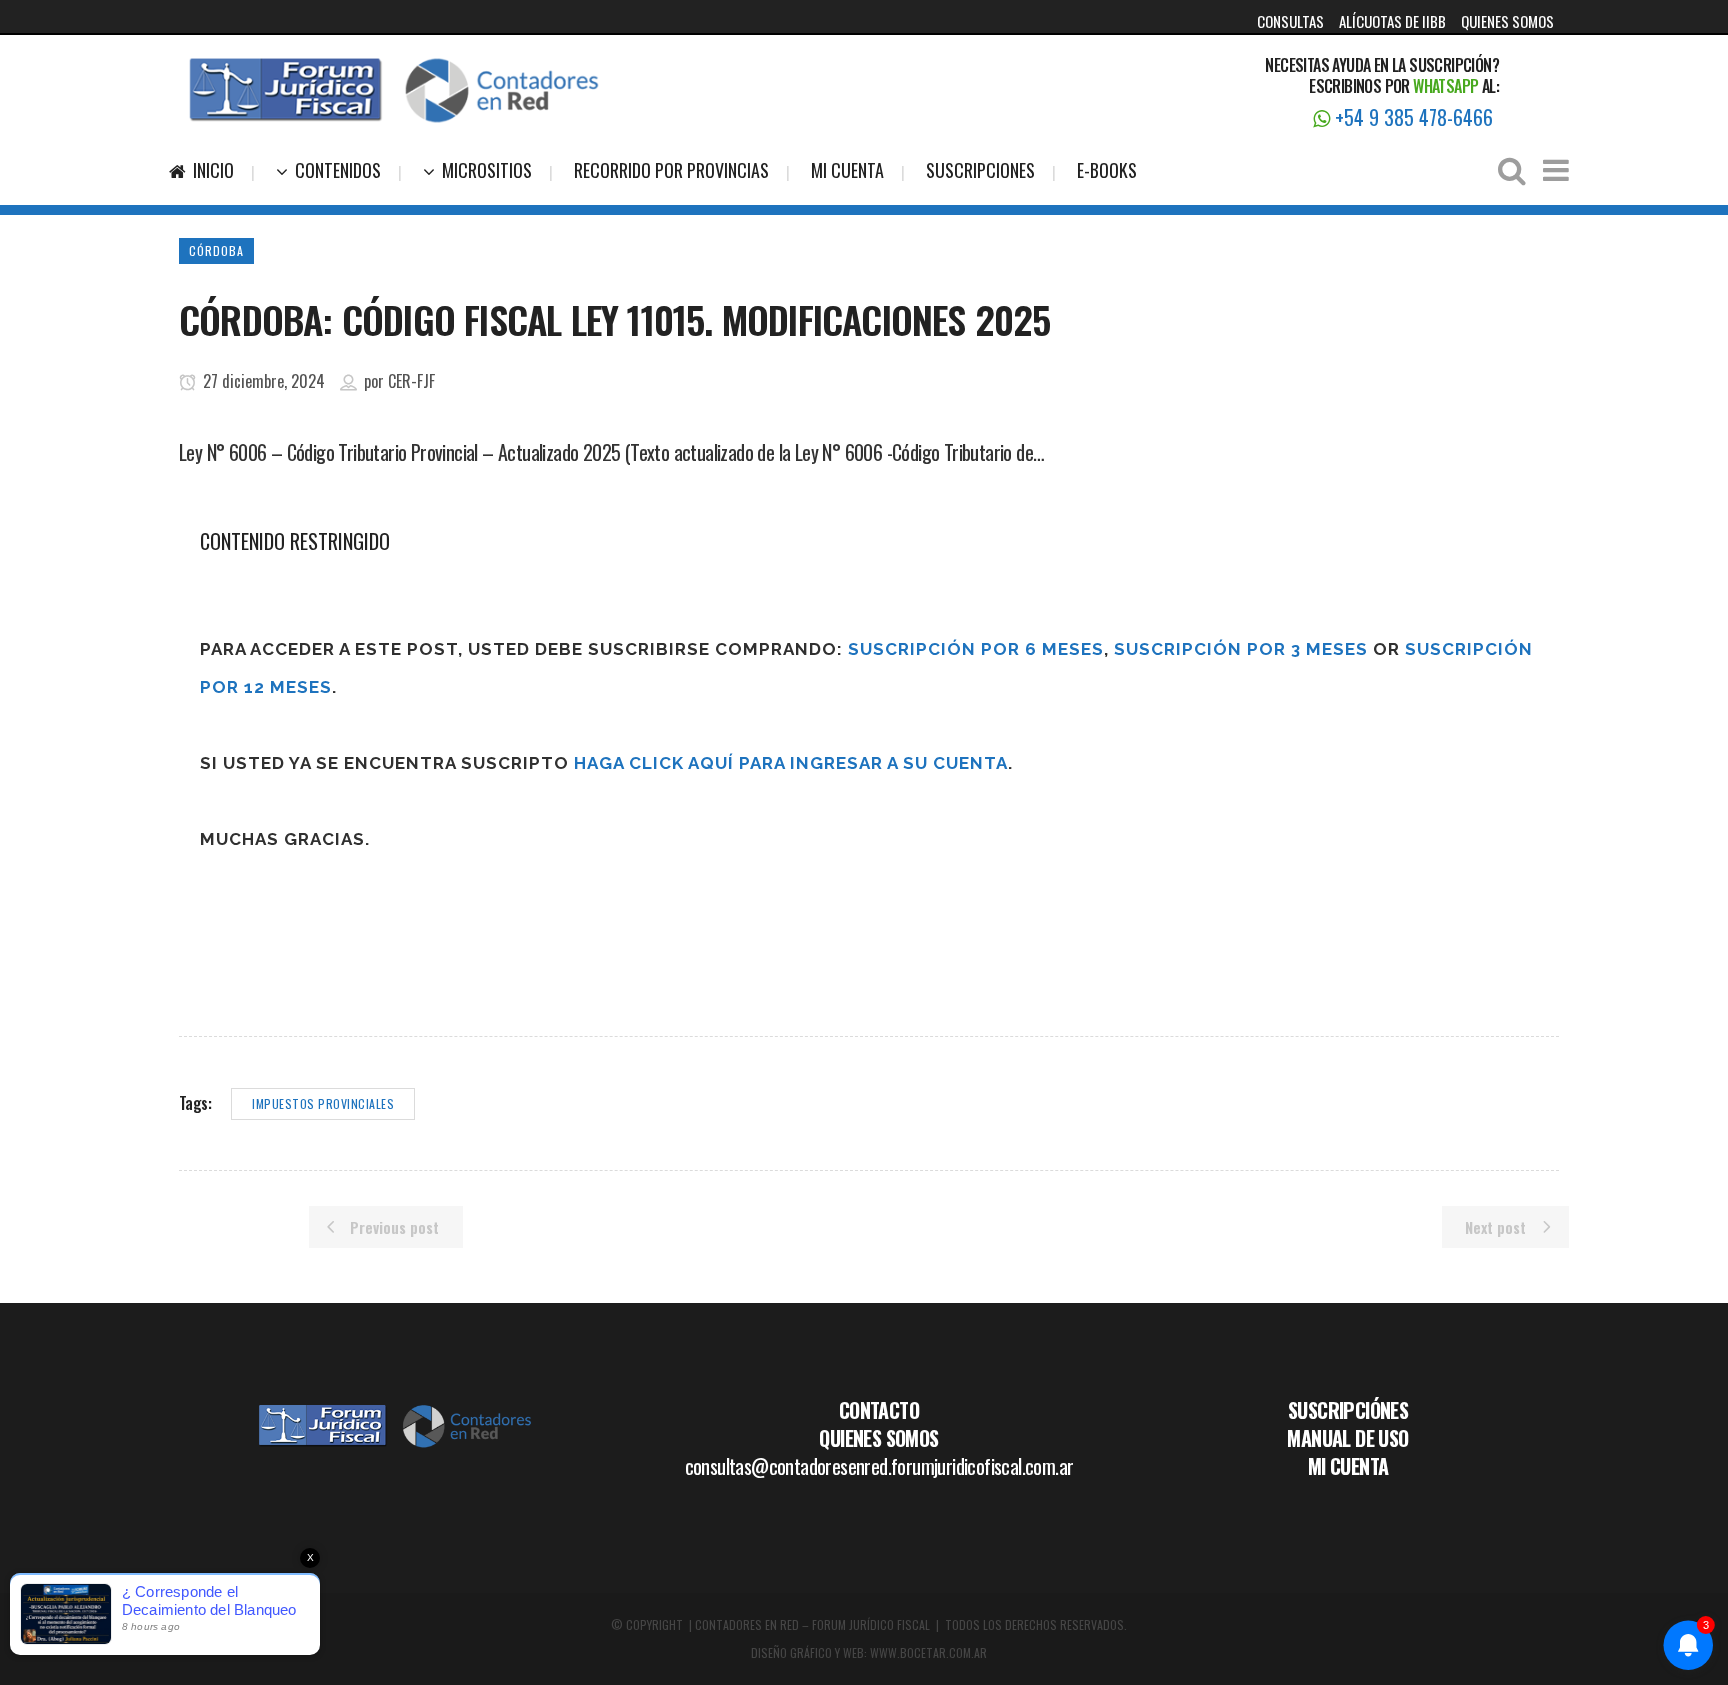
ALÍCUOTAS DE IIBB (1392, 21)
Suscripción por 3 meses (1241, 649)
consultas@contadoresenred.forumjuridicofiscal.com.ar (879, 1466)
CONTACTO (879, 1410)
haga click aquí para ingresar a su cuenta (791, 763)
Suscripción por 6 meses (976, 649)
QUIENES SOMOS (1507, 21)
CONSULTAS (1290, 21)
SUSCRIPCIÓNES (1348, 1410)
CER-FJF (411, 381)
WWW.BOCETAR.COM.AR (928, 1652)
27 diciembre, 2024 (262, 381)
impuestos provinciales (323, 1103)
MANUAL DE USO (1347, 1438)
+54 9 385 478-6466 (1411, 117)
